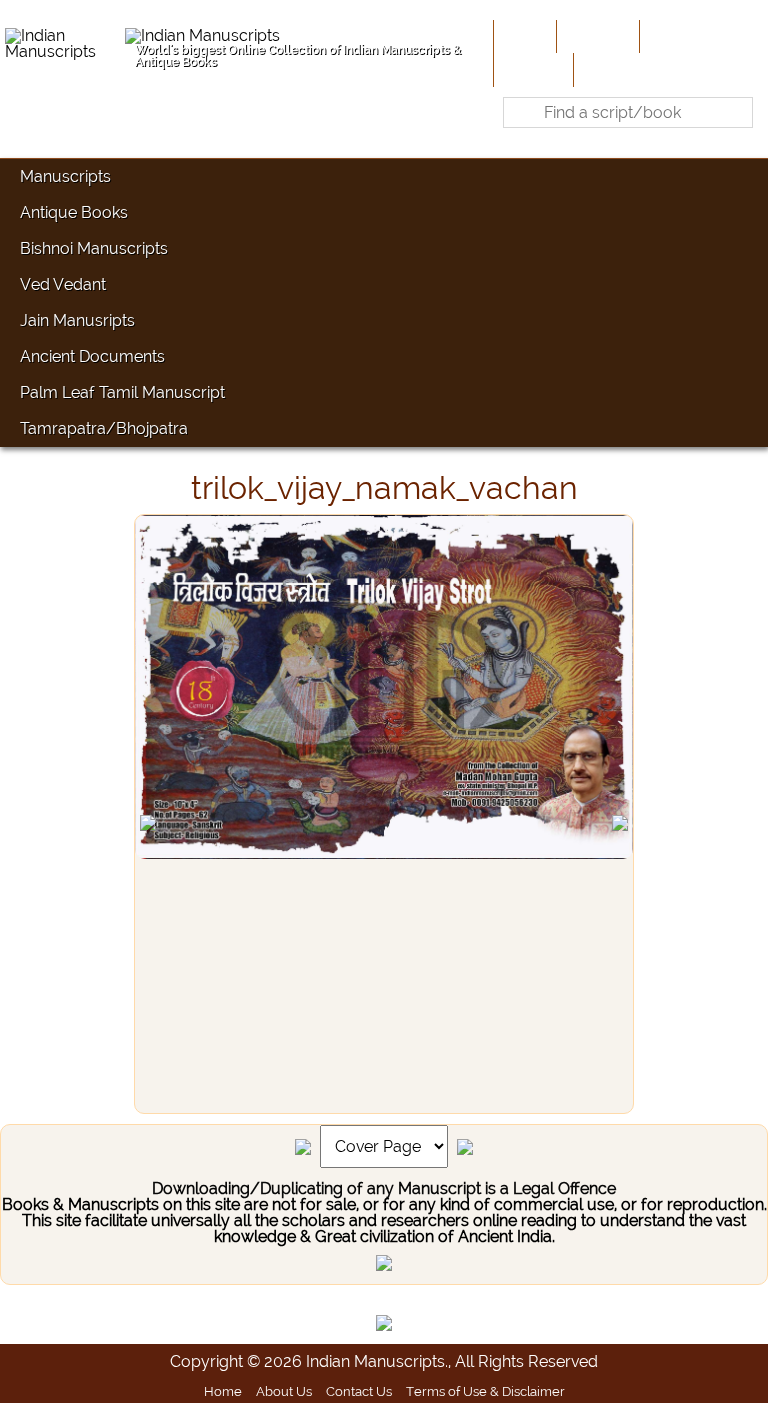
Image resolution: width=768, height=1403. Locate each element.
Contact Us (359, 1391)
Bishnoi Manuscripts (94, 248)
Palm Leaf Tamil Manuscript (122, 392)
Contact (608, 69)
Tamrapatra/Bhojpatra (104, 428)
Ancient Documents (92, 356)
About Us (596, 36)
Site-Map (531, 69)
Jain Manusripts (77, 320)
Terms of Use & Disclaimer (485, 1391)
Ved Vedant (63, 284)
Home (523, 36)
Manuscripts (65, 176)
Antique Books (74, 212)
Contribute (683, 36)
